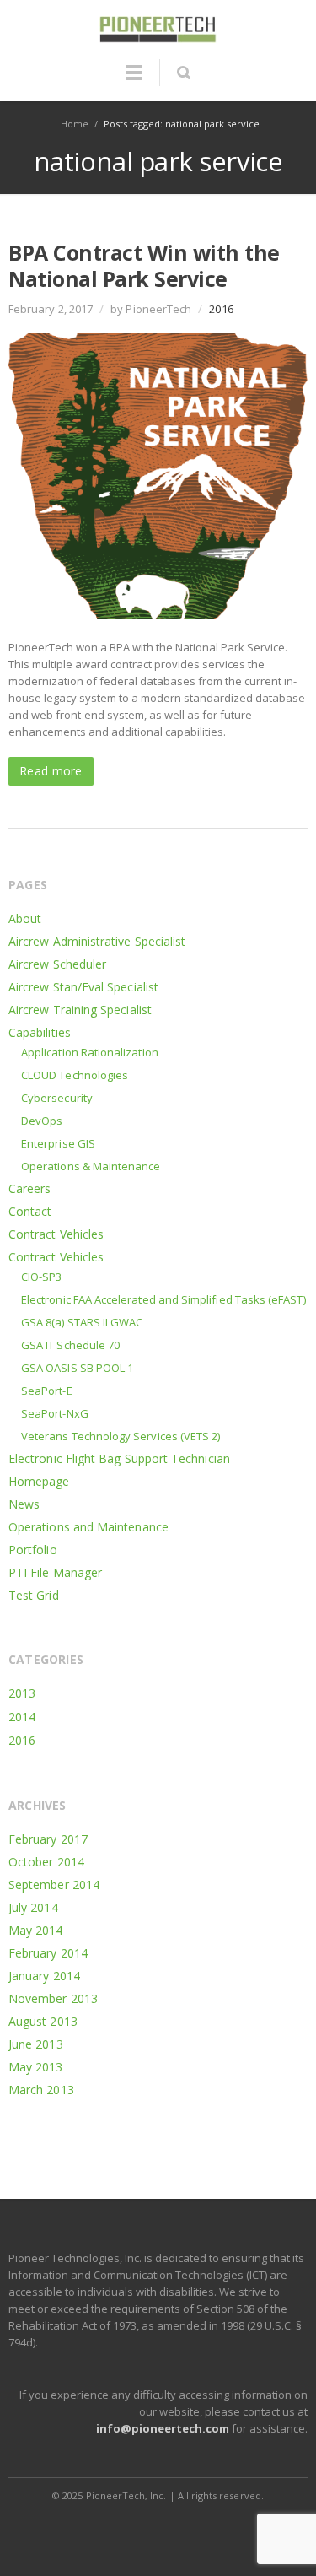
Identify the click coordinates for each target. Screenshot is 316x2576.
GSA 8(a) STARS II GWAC (82, 1322)
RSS (159, 2529)
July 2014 (33, 1907)
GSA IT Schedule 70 (70, 1345)
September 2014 (54, 1885)
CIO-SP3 (41, 1277)
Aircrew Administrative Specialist (97, 941)
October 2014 (46, 1862)
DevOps (42, 1121)
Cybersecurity (57, 1098)
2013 (22, 1693)
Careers (30, 1188)
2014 (22, 1717)
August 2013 (43, 2021)
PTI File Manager (55, 1572)
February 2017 (48, 1839)
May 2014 (36, 1930)
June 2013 (36, 2044)
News (24, 1504)
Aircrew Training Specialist (80, 1010)
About (25, 918)
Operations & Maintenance (91, 1166)
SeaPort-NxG (55, 1413)
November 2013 (53, 1998)
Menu (134, 80)
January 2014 (44, 1976)
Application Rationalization (90, 1052)
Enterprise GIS (58, 1143)
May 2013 (36, 2067)
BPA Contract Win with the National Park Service (144, 265)
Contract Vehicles (56, 1234)
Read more (51, 771)
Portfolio (33, 1550)
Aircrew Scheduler (57, 964)
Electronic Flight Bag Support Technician (119, 1458)
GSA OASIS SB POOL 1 (77, 1368)
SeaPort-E (47, 1391)
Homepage (39, 1481)
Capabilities (40, 1032)
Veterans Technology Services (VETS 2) (121, 1436)
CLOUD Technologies (75, 1075)
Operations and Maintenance (88, 1527)
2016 (221, 309)
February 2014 (48, 1953)
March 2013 (41, 2090)
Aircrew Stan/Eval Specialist (83, 987)
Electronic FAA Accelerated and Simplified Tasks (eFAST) (163, 1299)
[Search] (183, 73)
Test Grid (34, 1595)
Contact (30, 1211)
